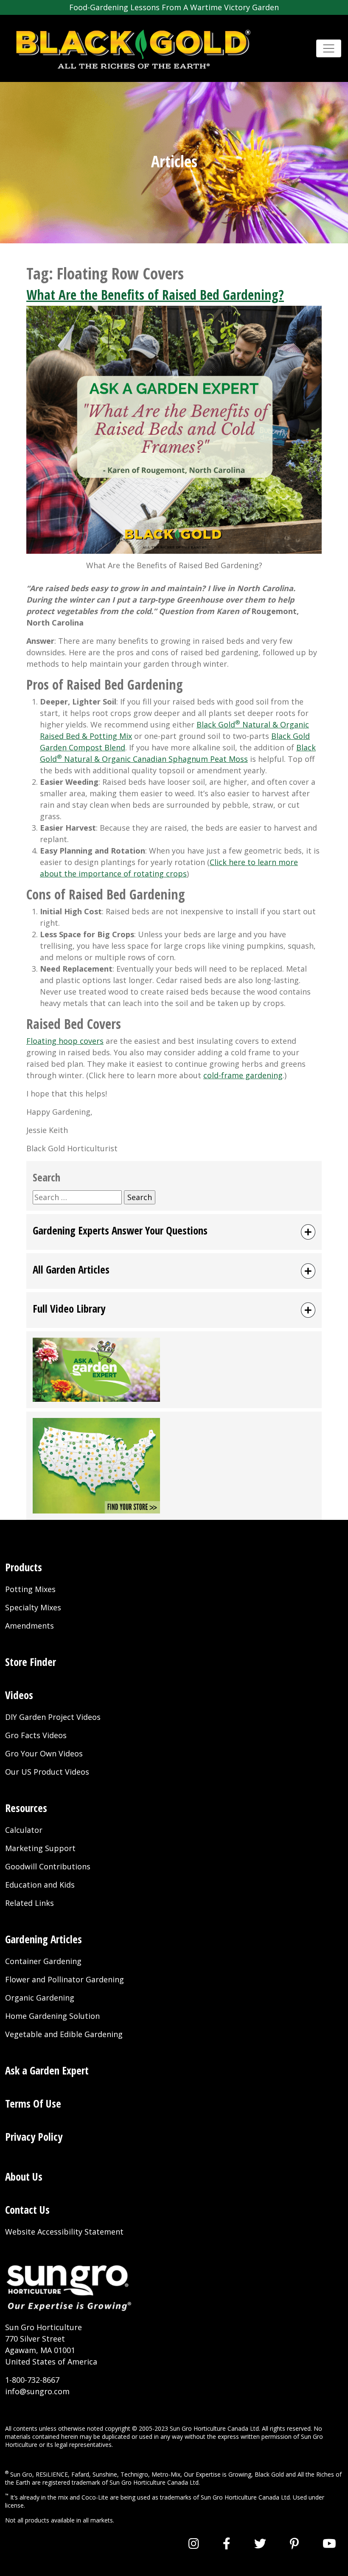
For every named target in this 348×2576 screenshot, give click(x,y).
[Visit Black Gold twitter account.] (260, 2543)
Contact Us (27, 2210)
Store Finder (31, 1662)
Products (24, 1567)
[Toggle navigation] (329, 49)
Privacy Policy (34, 2136)
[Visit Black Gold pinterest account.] (294, 2543)
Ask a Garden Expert (47, 2070)
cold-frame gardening (243, 1075)
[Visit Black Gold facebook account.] (227, 2543)
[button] (174, 1232)
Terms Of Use (33, 2103)
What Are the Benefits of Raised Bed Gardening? (155, 295)
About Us (24, 2176)
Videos (19, 1695)
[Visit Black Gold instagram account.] (194, 2543)
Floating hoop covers (65, 1041)
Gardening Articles (43, 1939)
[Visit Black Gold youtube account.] (329, 2543)
